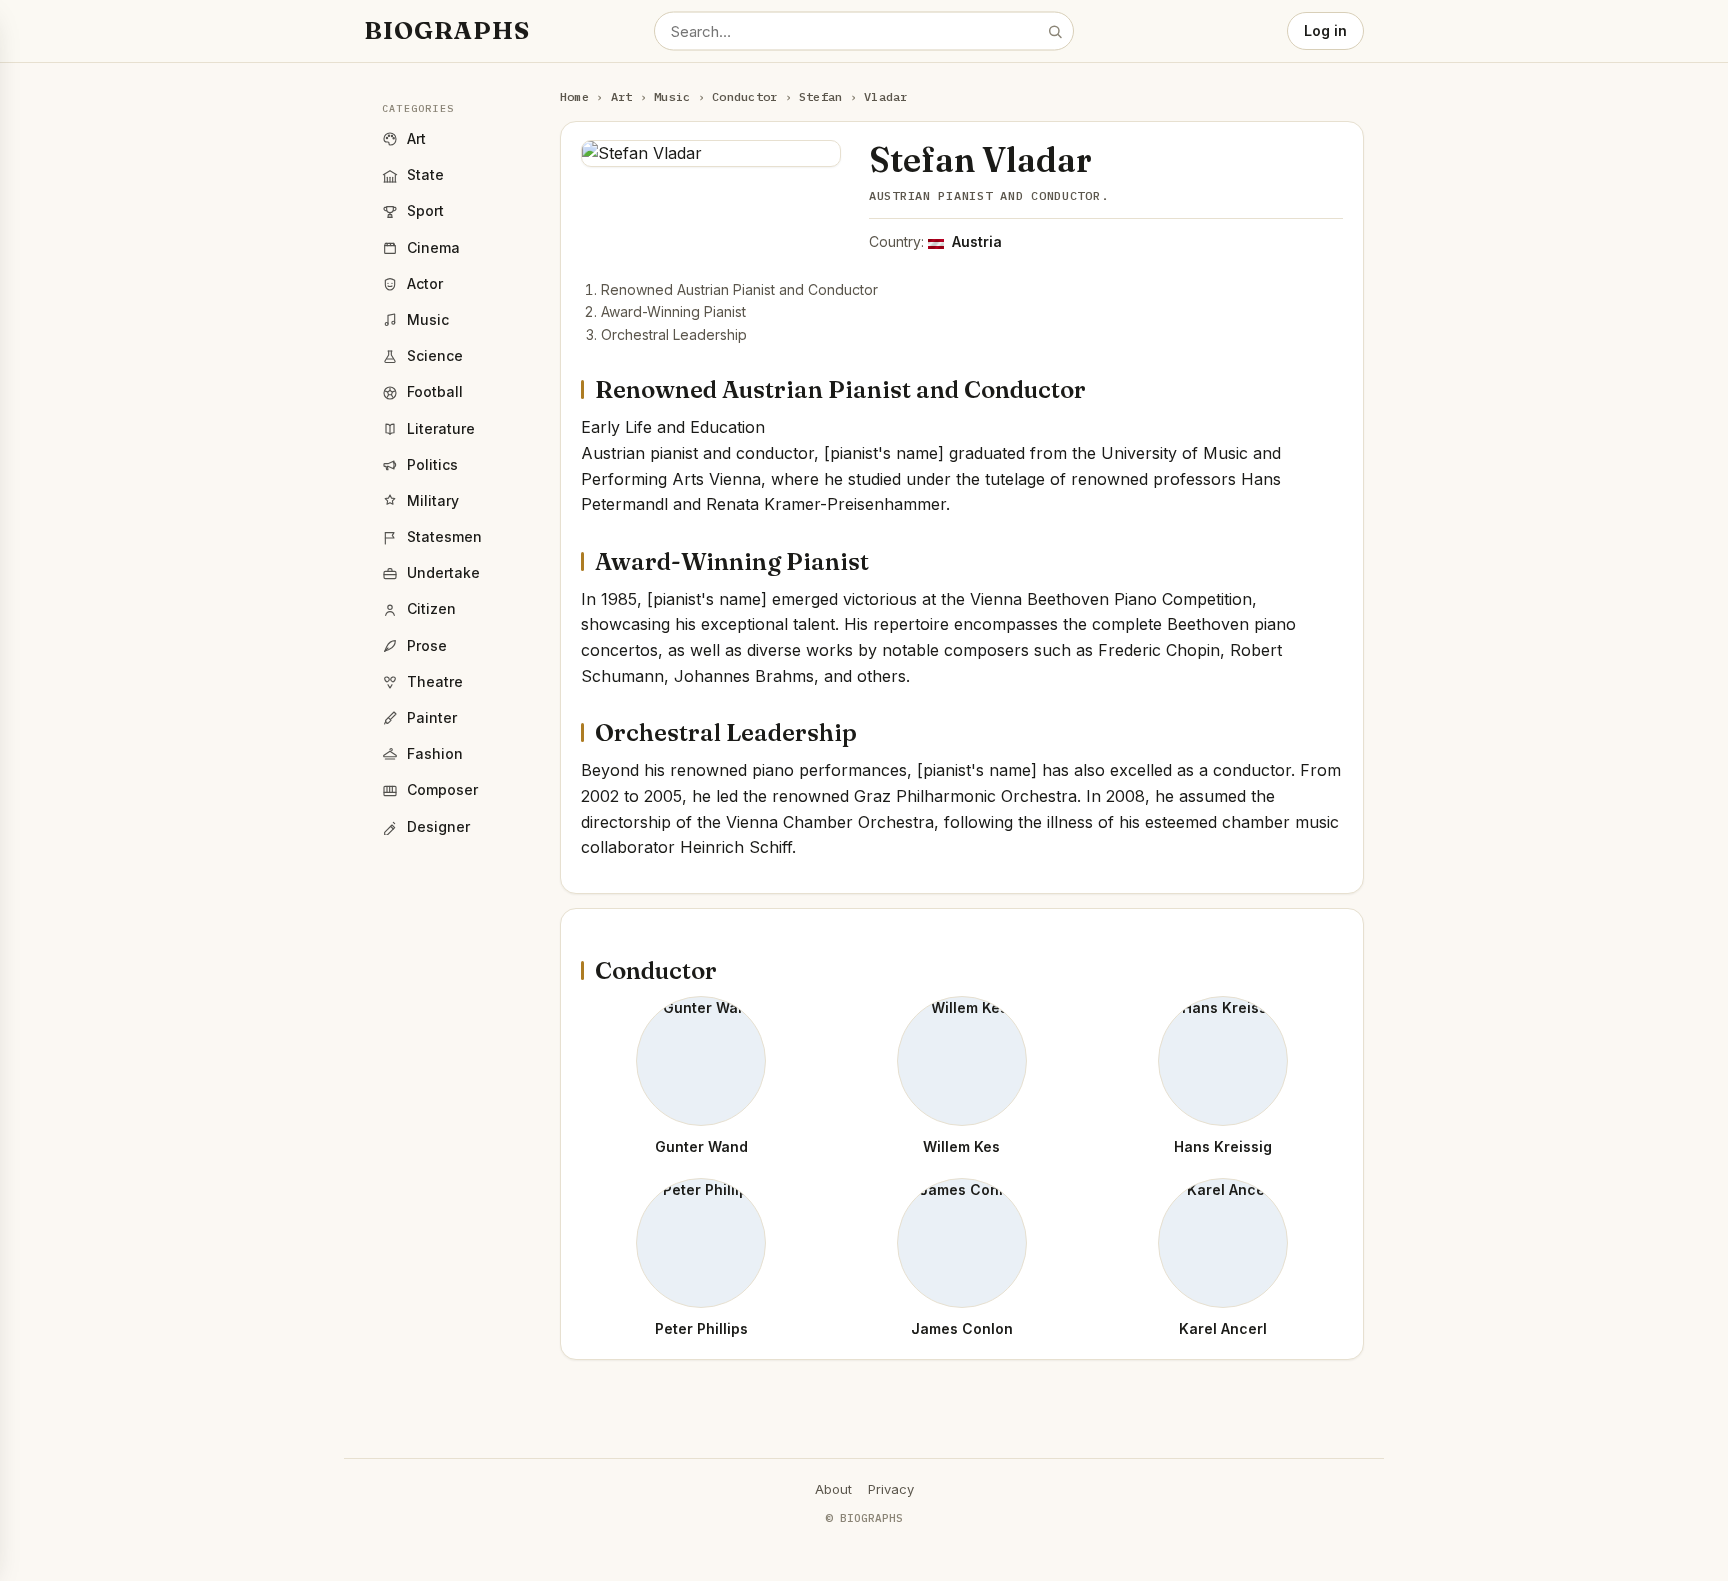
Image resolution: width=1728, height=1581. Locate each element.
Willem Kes (961, 1146)
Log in (1325, 30)
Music (672, 96)
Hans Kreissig (1223, 1146)
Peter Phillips (701, 1328)
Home (574, 96)
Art (622, 96)
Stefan (820, 96)
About (833, 1489)
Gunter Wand (701, 1146)
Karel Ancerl (1223, 1328)
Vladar (885, 96)
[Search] (1055, 31)
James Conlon (962, 1328)
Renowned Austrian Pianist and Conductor (739, 289)
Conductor (744, 96)
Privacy (891, 1489)
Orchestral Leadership (674, 334)
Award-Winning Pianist (673, 311)
